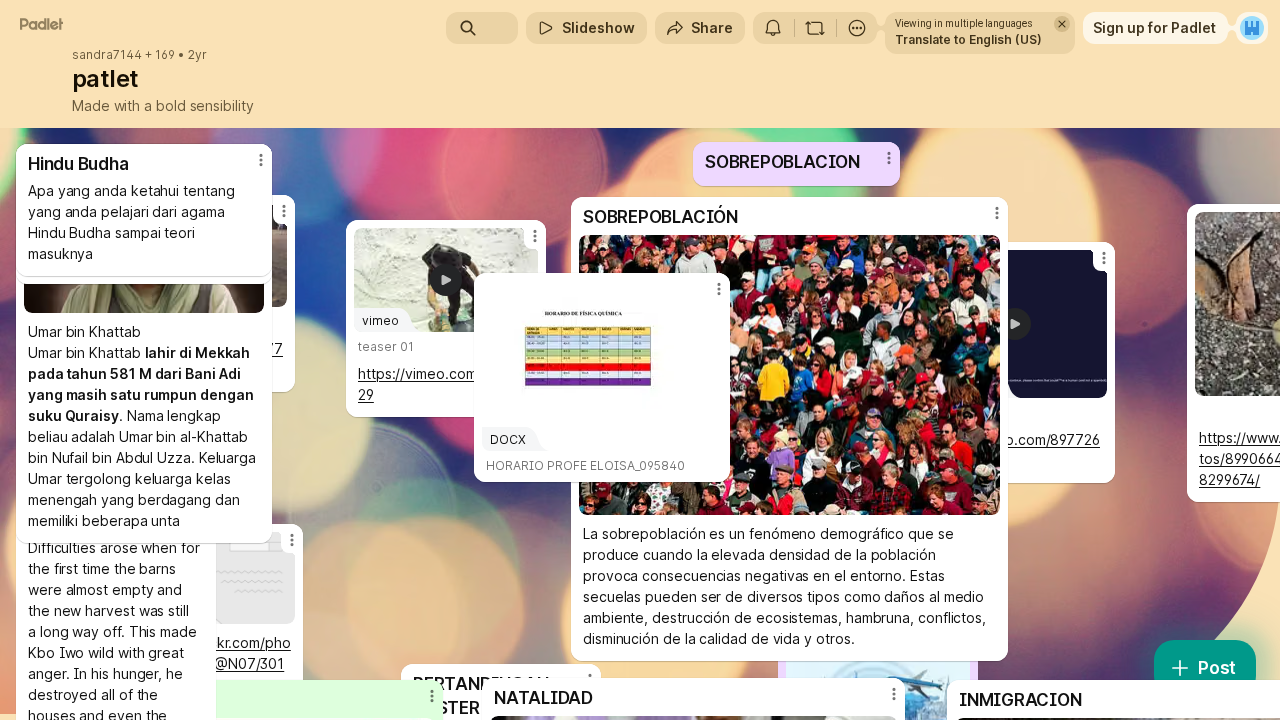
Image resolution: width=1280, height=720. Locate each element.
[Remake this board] (815, 28)
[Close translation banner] (1062, 24)
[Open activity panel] (773, 28)
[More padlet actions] (857, 28)
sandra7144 (107, 55)
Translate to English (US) (968, 39)
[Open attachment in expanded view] (789, 375)
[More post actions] (261, 160)
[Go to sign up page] (1252, 28)
